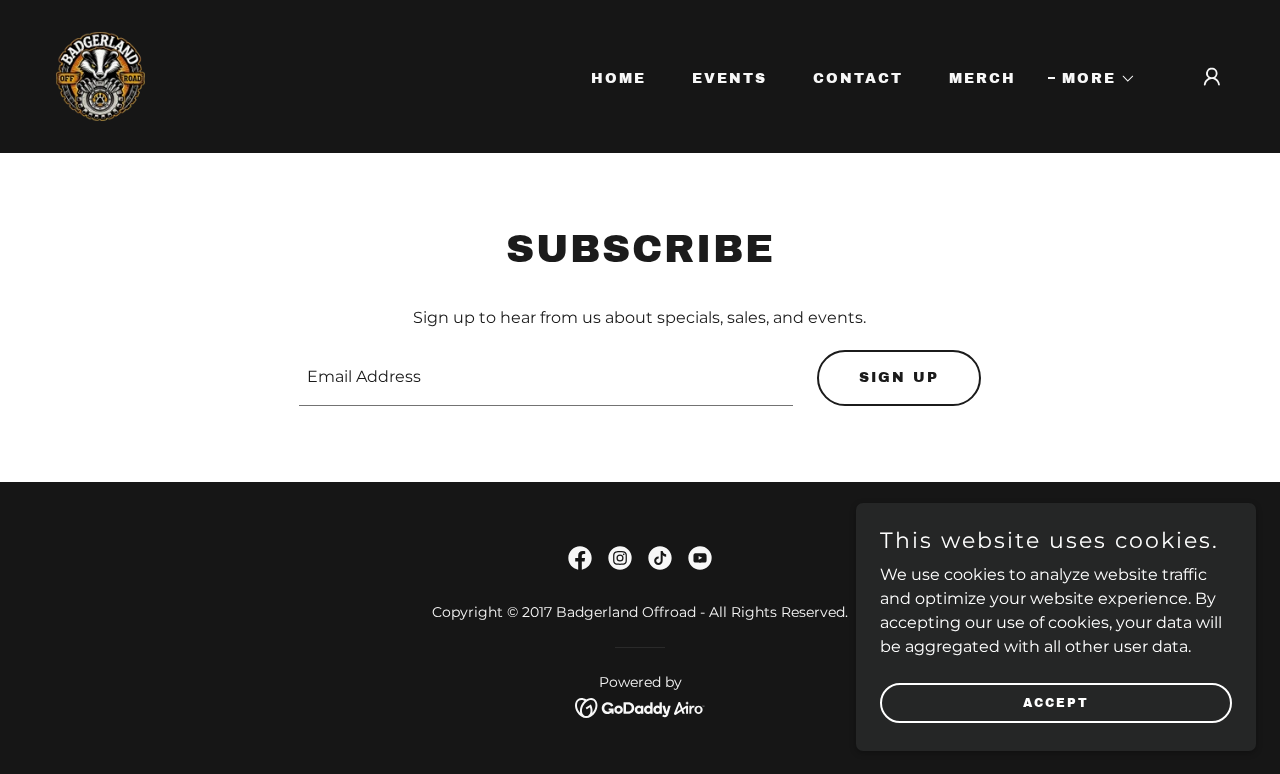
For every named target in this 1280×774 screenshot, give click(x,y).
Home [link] (618, 78)
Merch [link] (982, 78)
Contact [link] (858, 78)
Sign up (899, 377)
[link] (100, 75)
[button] (1092, 79)
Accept (1056, 702)
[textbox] (546, 378)
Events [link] (729, 78)
